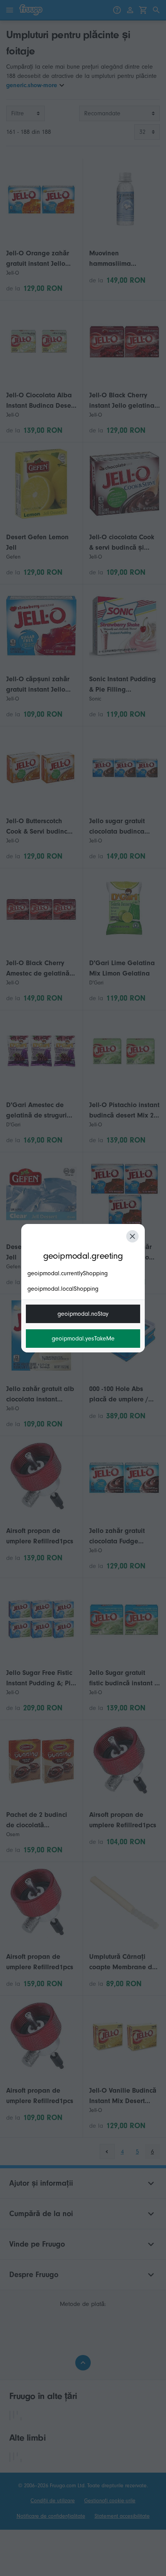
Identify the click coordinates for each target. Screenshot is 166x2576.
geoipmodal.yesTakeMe (83, 1339)
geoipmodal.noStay (83, 1314)
